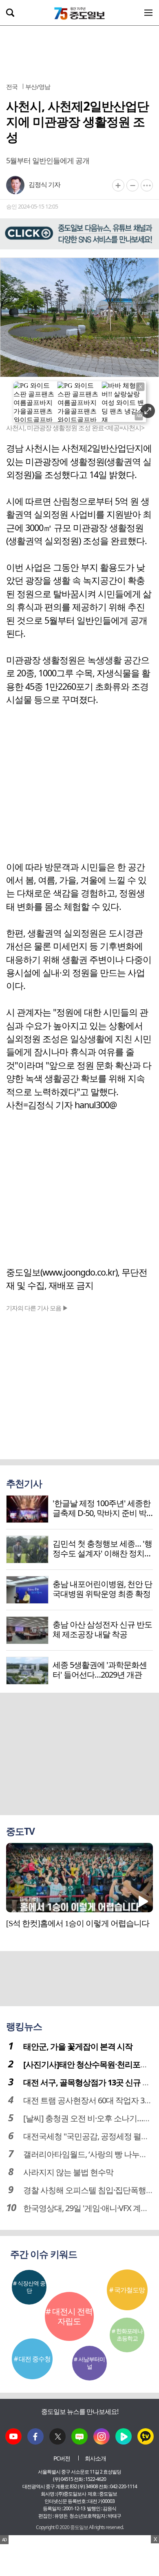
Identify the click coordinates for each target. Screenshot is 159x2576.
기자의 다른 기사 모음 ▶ (37, 1308)
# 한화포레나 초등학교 (127, 2335)
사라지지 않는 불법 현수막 (68, 2172)
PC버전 (62, 2458)
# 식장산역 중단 (29, 2287)
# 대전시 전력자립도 (69, 2316)
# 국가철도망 (127, 2290)
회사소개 (95, 2458)
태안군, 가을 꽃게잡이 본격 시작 (78, 2046)
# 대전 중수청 (32, 2359)
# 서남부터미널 (89, 2363)
